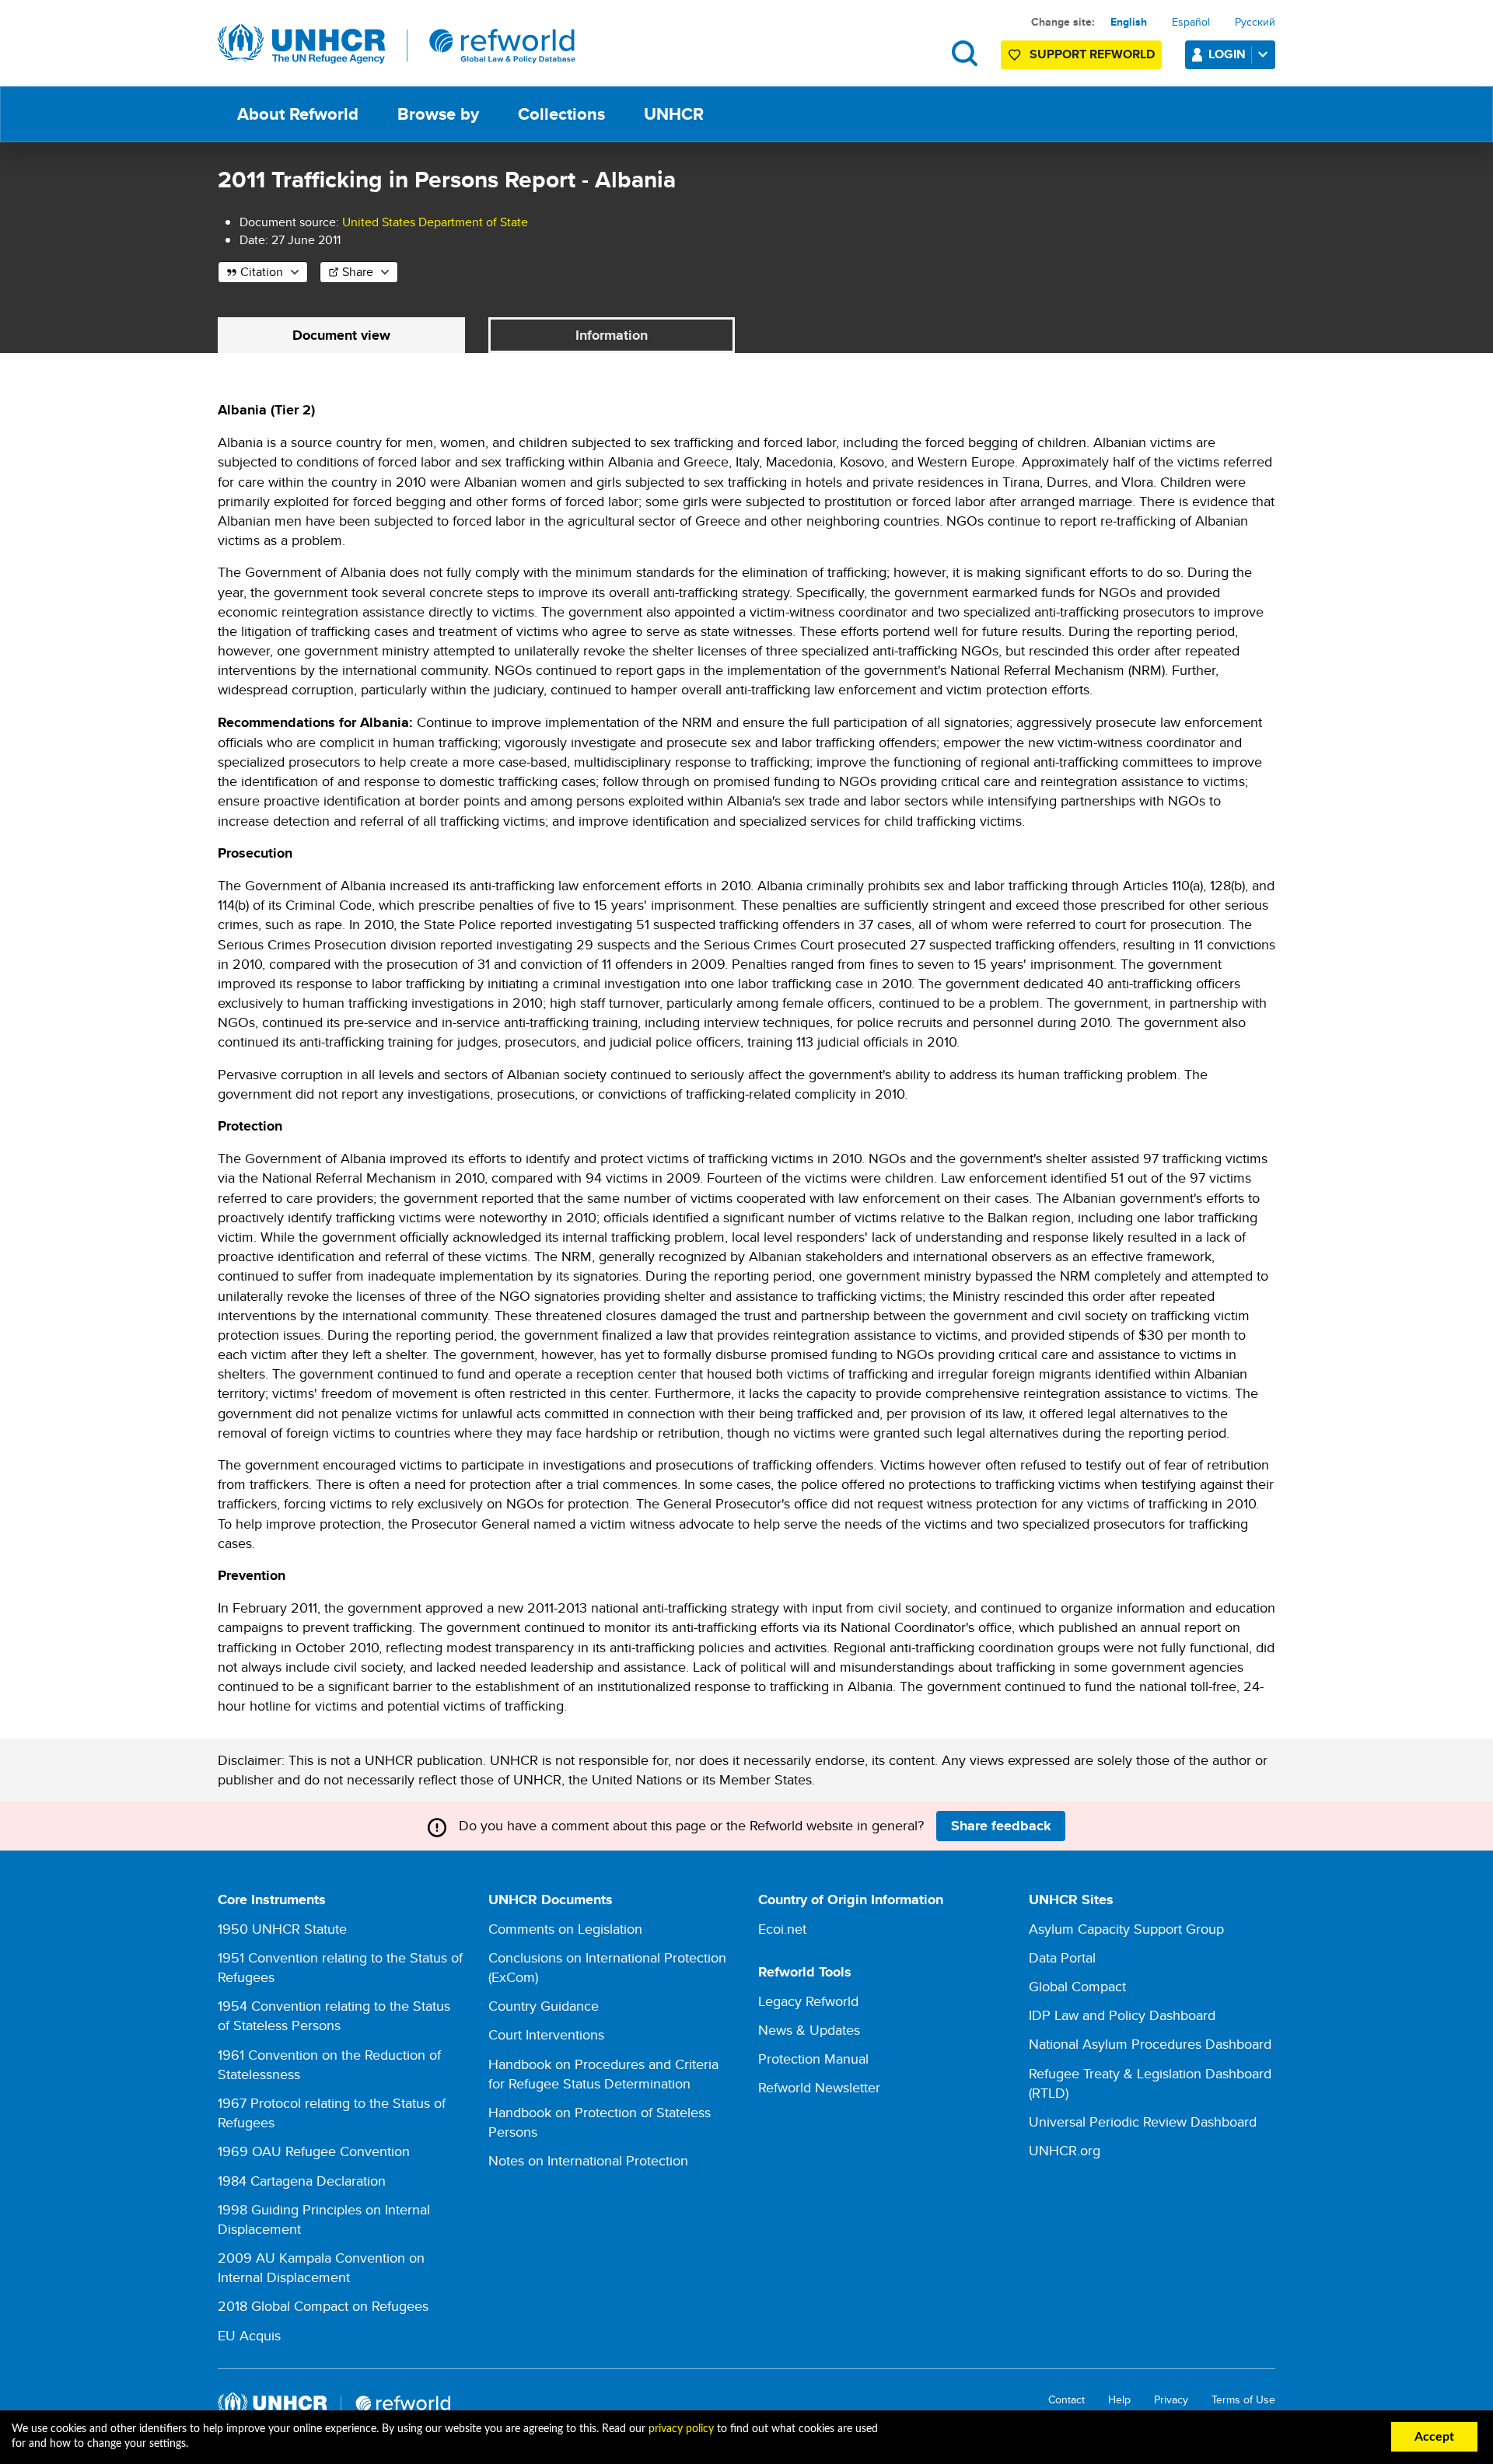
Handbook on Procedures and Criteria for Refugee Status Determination (603, 2074)
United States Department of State (435, 222)
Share (358, 272)
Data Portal (1062, 1957)
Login (1227, 54)
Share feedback (1001, 1826)
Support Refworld (1092, 54)
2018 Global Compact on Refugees (323, 2306)
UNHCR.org (1065, 2150)
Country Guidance (544, 2006)
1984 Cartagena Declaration (302, 2181)
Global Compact (1077, 1986)
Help (1119, 2400)
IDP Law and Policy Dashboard (1122, 2015)
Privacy (1171, 2400)
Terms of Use (1243, 2400)
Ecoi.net (782, 1929)
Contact (1066, 2400)
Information (612, 335)
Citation (262, 272)
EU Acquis (249, 2335)
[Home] (397, 44)
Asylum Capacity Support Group (1126, 1929)
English (1129, 22)
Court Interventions (546, 2034)
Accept (1434, 2437)
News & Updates (809, 2030)
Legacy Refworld (808, 2001)
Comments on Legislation (565, 1929)
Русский (1255, 22)
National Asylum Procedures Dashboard (1150, 2044)
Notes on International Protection (588, 2160)
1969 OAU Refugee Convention (314, 2151)
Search (965, 53)
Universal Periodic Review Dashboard (1143, 2121)
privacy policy (681, 2429)
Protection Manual (813, 2059)
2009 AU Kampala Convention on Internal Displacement (321, 2267)
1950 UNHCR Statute (282, 1929)
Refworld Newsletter (819, 2087)
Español (1191, 22)
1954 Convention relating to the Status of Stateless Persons (334, 2015)
